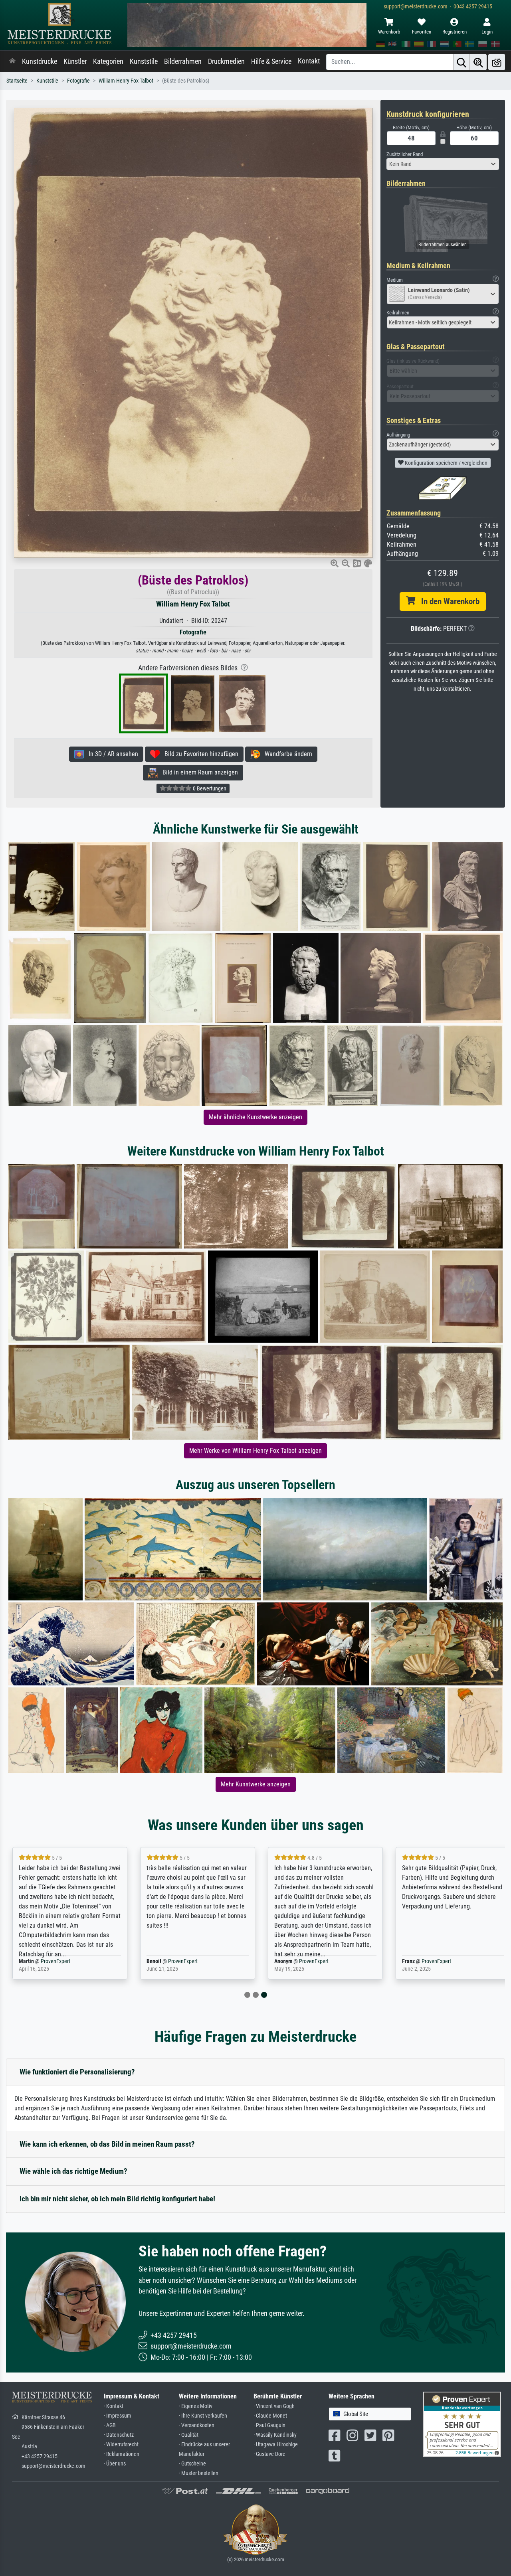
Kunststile (144, 61)
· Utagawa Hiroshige (276, 2445)
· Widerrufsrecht (121, 2445)
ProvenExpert (55, 1961)
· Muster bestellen (199, 2473)
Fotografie (78, 81)
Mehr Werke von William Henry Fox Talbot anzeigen (255, 1451)
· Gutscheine (192, 2464)
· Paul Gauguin (269, 2425)
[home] (12, 61)
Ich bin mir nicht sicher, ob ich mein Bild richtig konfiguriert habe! (117, 2199)
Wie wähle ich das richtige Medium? (73, 2171)
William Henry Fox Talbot (126, 81)
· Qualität (189, 2435)
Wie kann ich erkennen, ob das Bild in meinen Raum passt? (107, 2144)
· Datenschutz (119, 2435)
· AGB (110, 2425)
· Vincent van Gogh (274, 2406)
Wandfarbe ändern (286, 754)
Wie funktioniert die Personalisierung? (77, 2072)
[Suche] (461, 62)
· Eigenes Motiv (196, 2406)
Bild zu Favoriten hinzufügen (199, 754)
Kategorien (108, 61)
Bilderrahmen (183, 61)
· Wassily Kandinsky (275, 2435)
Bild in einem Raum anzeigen (198, 772)
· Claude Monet (270, 2416)
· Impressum (118, 2416)
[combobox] (443, 164)
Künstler (75, 61)
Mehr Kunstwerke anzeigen (256, 1784)
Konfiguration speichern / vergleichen (446, 463)
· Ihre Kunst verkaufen (203, 2416)
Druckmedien (226, 61)
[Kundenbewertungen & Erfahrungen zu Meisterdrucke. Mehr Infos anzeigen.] (462, 2423)
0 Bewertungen (209, 788)
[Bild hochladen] (497, 62)
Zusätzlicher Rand (405, 154)
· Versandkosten (197, 2425)
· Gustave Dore (269, 2454)
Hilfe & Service (271, 61)
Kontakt (309, 61)
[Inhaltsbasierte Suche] (478, 62)
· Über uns (115, 2464)
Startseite (17, 81)
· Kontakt (114, 2406)
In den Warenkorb (447, 601)
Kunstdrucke (40, 61)
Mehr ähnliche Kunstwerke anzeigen (255, 1117)
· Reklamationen (122, 2454)
